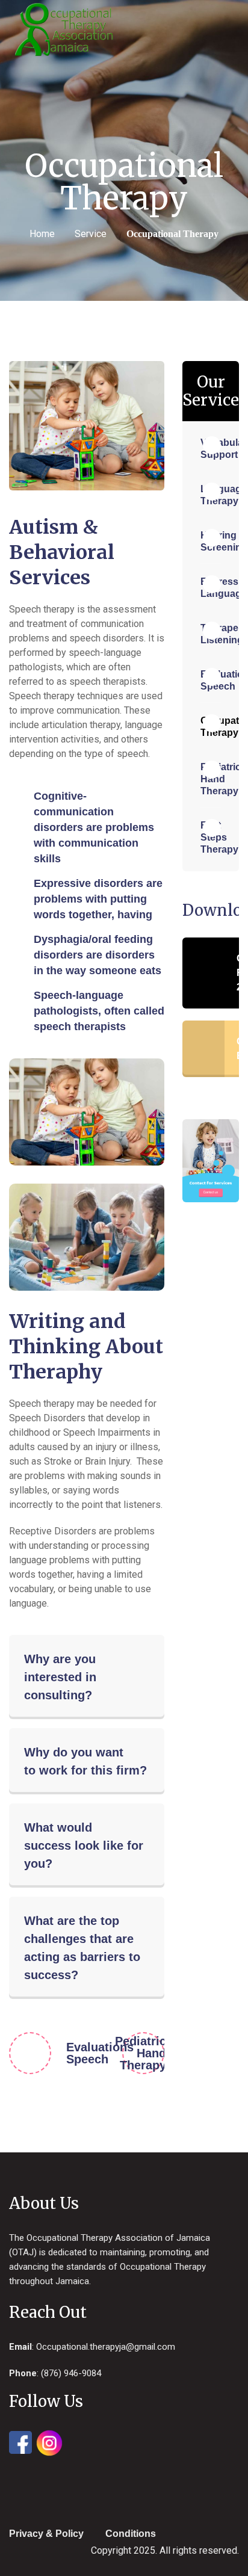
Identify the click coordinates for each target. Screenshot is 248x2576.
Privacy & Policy (46, 2534)
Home (42, 234)
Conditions (131, 2534)
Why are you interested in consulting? (60, 1677)
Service (91, 234)
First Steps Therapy (211, 837)
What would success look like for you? (84, 1846)
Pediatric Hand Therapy (140, 2053)
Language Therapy (211, 495)
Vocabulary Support (211, 449)
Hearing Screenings (211, 541)
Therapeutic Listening (211, 634)
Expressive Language (211, 588)
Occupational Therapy (211, 727)
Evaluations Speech (72, 2053)
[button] (87, 1677)
